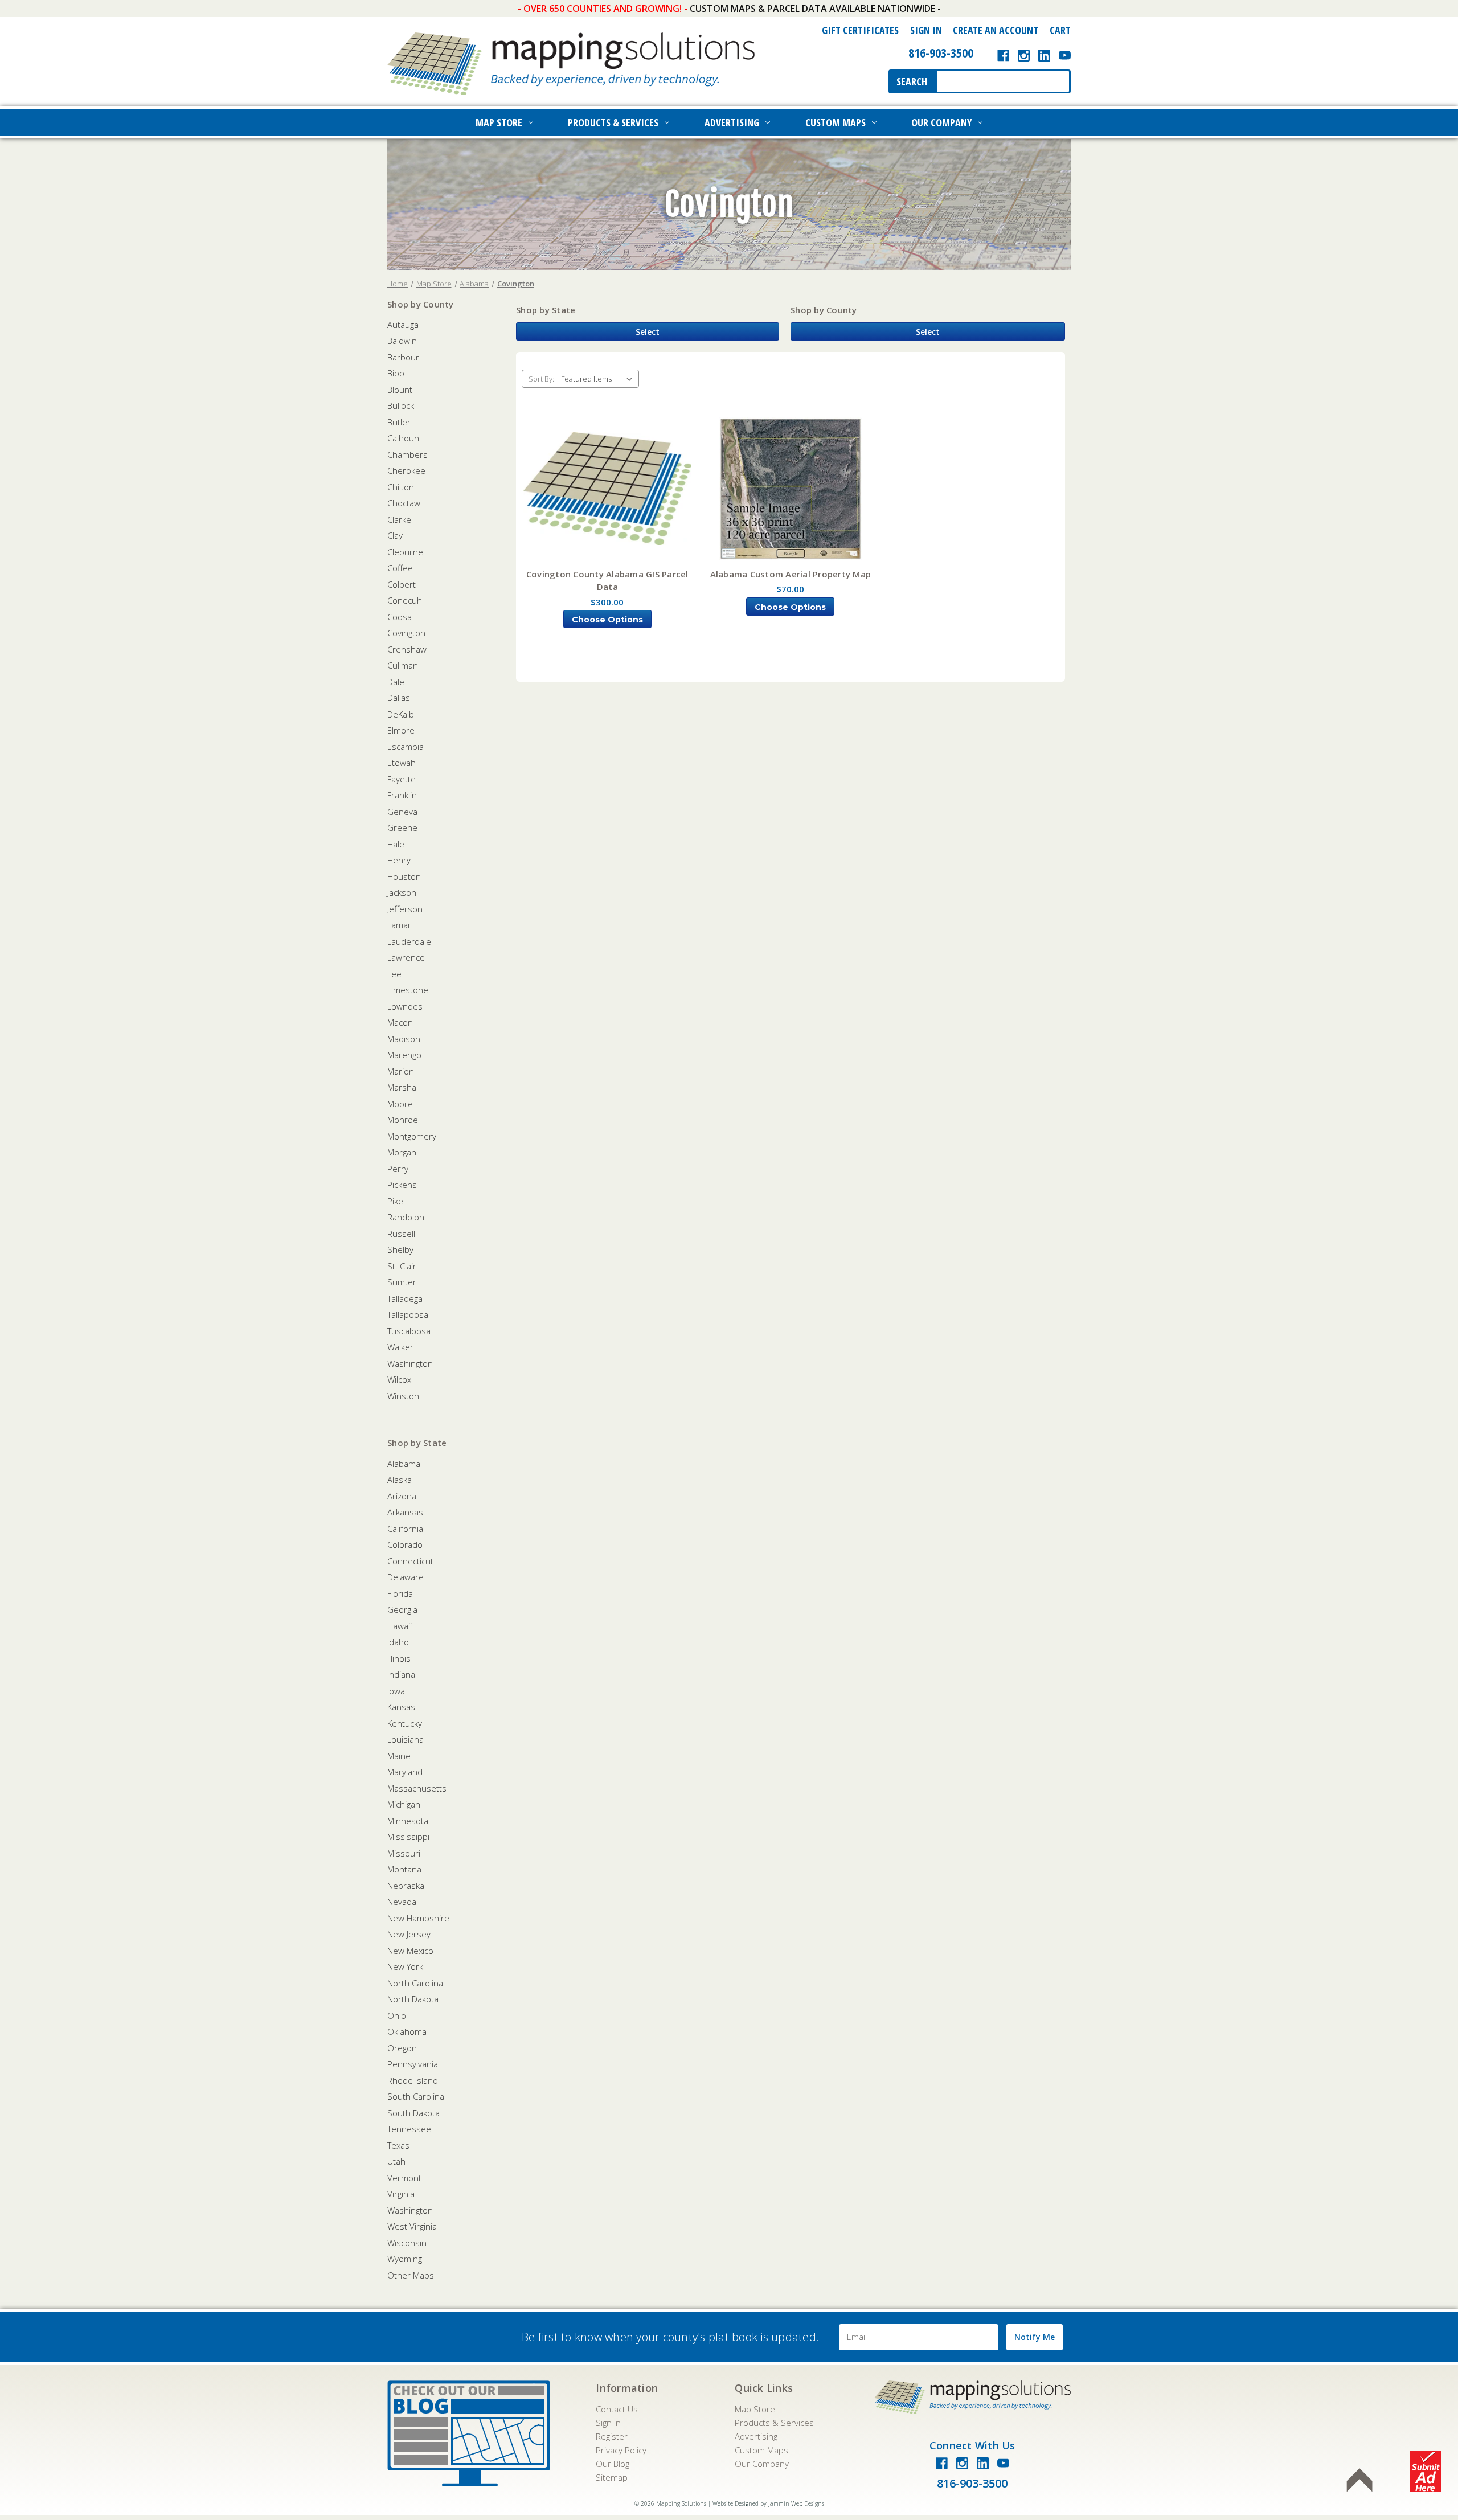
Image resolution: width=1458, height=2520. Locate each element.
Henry (399, 860)
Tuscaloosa (409, 1331)
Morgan (402, 1152)
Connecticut (410, 1561)
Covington (406, 633)
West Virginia (412, 2226)
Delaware (406, 1577)
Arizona (402, 1496)
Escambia (406, 747)
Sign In (926, 30)
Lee (394, 974)
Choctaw (404, 503)
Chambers (407, 454)
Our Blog (613, 2464)
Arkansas (405, 1512)
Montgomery (412, 1136)
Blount (400, 390)
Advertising (732, 122)
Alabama (404, 1464)
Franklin (402, 795)
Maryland (405, 1772)
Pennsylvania (413, 2064)
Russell (401, 1234)
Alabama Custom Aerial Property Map (791, 574)
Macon (400, 1022)
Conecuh (405, 600)
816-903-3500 (941, 52)
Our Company (941, 122)
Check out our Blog (469, 2433)
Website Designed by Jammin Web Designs (768, 2503)
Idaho (398, 1642)
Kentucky (405, 1723)
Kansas (401, 1707)
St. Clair (402, 1266)
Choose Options (607, 620)
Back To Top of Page (1359, 2480)
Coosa (400, 617)
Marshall (404, 1087)
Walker (400, 1347)
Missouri (404, 1853)
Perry (398, 1169)
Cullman (403, 665)
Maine (399, 1756)
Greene (402, 827)
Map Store (499, 122)
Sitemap (612, 2477)
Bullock (401, 405)
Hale (396, 844)
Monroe (403, 1120)
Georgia (402, 1609)
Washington (410, 1363)
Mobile (400, 1104)
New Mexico (410, 1951)
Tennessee (409, 2129)
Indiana (401, 1674)
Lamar (399, 925)
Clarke (399, 519)
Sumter (402, 1282)
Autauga (403, 325)
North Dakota (413, 1999)
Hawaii (400, 1626)
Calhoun (403, 438)
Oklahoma (407, 2031)
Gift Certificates (860, 30)
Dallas (399, 698)
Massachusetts (417, 1788)
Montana (404, 1869)
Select (648, 332)
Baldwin (402, 341)
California (405, 1529)
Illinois (399, 1658)
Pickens (402, 1185)
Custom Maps (836, 122)
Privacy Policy (621, 2450)
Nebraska (406, 1886)
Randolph (406, 1217)
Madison (404, 1039)
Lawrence (406, 957)
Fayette (402, 779)
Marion (401, 1071)
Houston (404, 876)
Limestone (408, 990)
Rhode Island (413, 2080)
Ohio (397, 2015)
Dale (396, 682)
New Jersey (409, 1934)
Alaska (400, 1480)
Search (912, 81)
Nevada (402, 1902)
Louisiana (406, 1739)
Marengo (404, 1055)
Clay (395, 535)
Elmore (401, 730)
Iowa (396, 1691)
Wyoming (405, 2259)
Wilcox (399, 1379)
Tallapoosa (408, 1314)
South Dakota (413, 2113)
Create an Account (996, 30)
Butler (399, 422)
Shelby (400, 1249)
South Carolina (416, 2096)
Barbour (403, 357)
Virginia (401, 2194)
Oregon (402, 2048)
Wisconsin (407, 2243)
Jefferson (405, 909)
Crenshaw (407, 649)
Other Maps (411, 2275)
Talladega (405, 1298)
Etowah (402, 763)
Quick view (607, 489)
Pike (395, 1201)
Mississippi (408, 1837)
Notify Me (1035, 2337)
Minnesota (408, 1821)
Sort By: (541, 379)
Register (612, 2436)
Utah (396, 2161)
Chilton (401, 487)
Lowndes (405, 1006)
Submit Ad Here (1426, 2472)
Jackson (402, 892)
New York (405, 1966)
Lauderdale (409, 941)
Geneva (402, 812)
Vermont (404, 2178)
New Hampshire (418, 1918)
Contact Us (617, 2409)
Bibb (396, 373)
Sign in (608, 2423)
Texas (398, 2145)
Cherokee (406, 470)
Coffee (400, 568)
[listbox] (599, 379)
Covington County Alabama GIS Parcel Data (607, 581)
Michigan (404, 1804)
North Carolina (415, 1983)
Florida (400, 1593)
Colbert (402, 584)
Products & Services (613, 122)
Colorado (405, 1544)
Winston (403, 1396)
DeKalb (401, 714)
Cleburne (405, 552)
